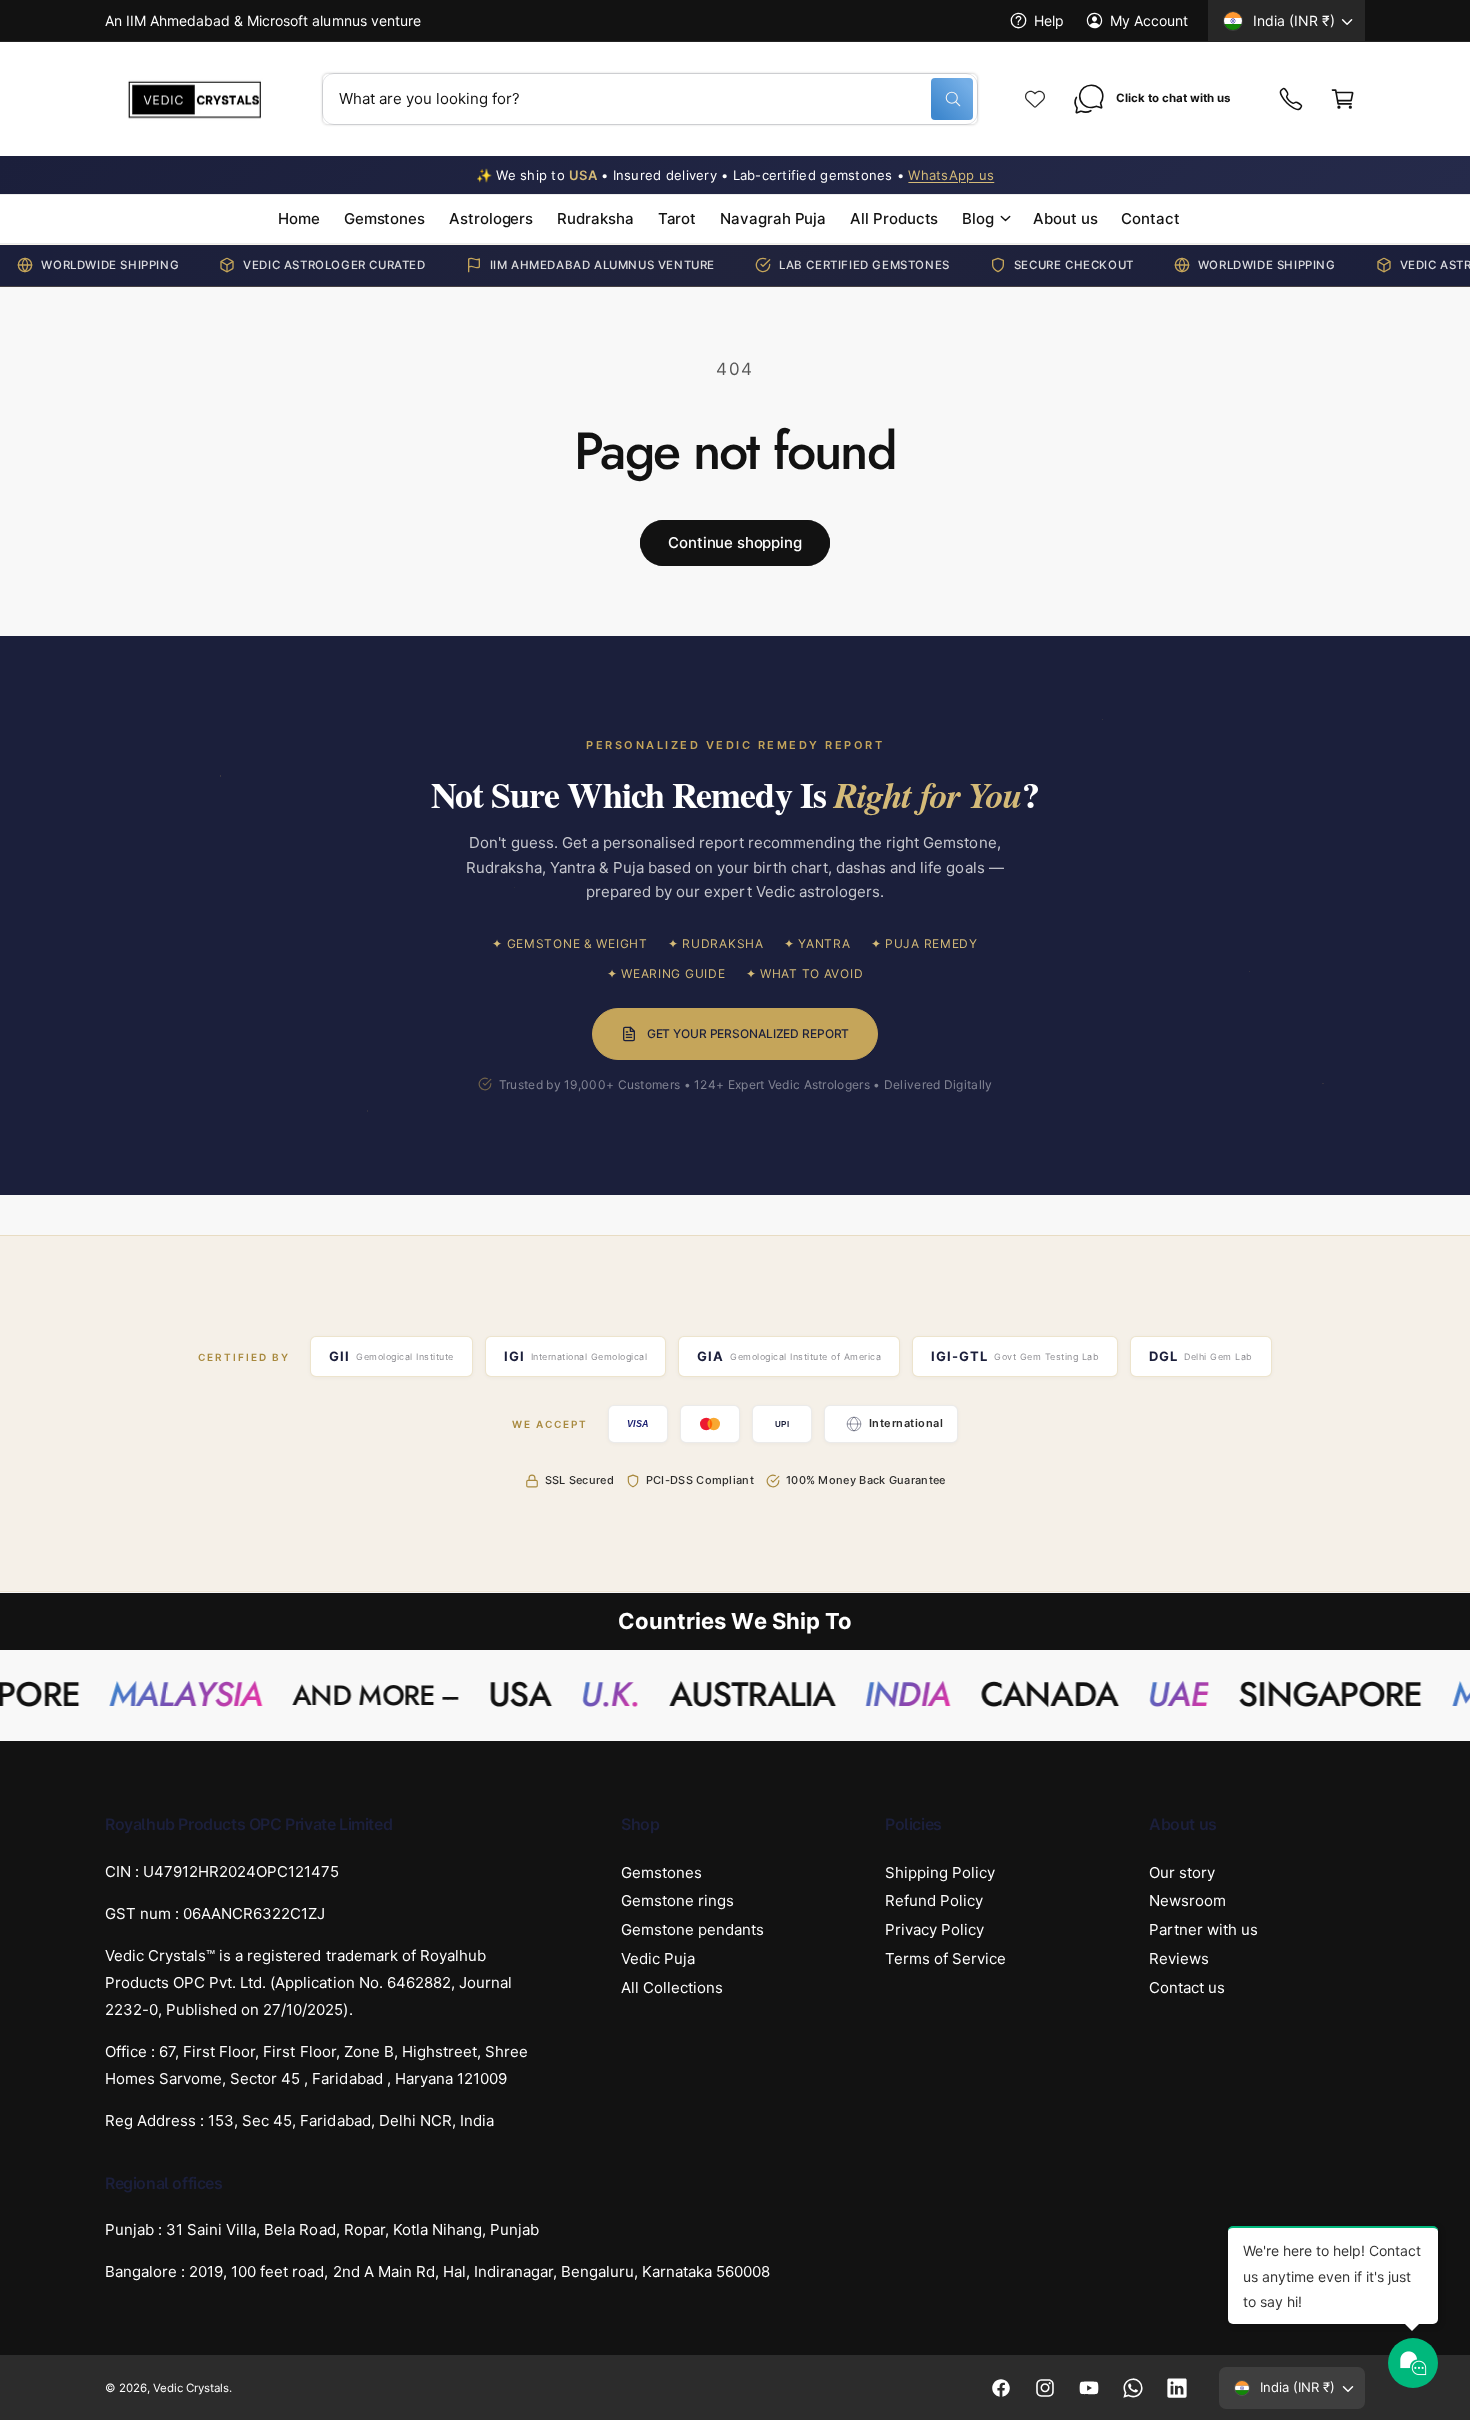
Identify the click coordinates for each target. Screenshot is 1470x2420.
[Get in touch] (1291, 99)
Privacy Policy (934, 1929)
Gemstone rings (677, 1900)
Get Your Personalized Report (748, 1033)
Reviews (1179, 1958)
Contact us (1187, 1987)
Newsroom (1187, 1900)
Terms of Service (945, 1958)
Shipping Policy (940, 1872)
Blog (978, 218)
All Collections (672, 1987)
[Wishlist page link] (1035, 99)
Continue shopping (734, 542)
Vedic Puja (658, 1958)
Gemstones (661, 1872)
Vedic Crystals (191, 2388)
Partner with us (1203, 1929)
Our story (1182, 1872)
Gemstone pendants (692, 1929)
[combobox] (650, 99)
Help (1049, 20)
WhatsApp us (951, 175)
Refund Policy (934, 1900)
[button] (1343, 99)
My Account (1149, 20)
